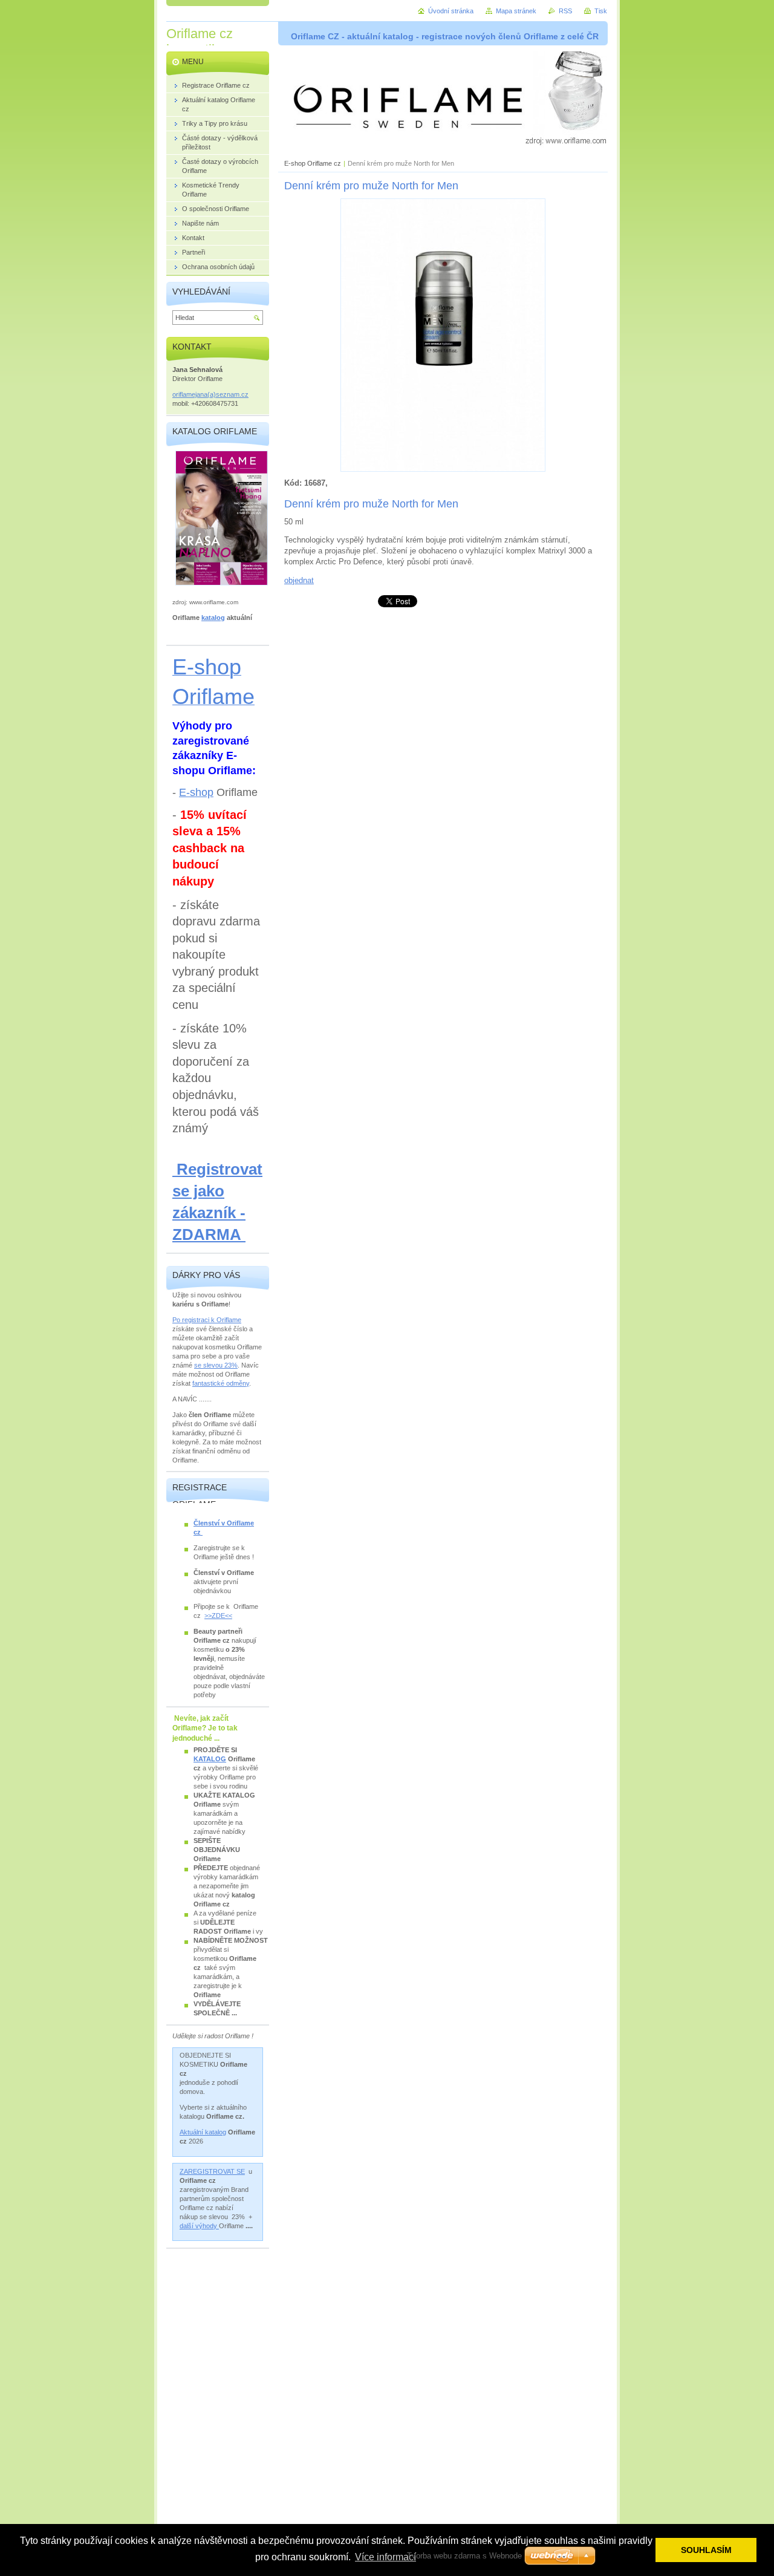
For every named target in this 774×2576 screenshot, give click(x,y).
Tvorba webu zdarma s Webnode (464, 2556)
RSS (565, 11)
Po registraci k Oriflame (207, 1320)
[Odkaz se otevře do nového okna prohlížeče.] (443, 469)
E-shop (196, 792)
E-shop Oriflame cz (314, 163)
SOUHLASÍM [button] (706, 2550)
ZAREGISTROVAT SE (212, 2171)
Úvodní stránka (451, 11)
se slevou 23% (216, 1365)
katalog (213, 618)
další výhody (199, 2226)
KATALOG (210, 1759)
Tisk (601, 11)
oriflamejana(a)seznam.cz (210, 394)
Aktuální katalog (203, 2132)
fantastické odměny (221, 1383)
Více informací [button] (385, 2557)
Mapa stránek (516, 11)
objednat (299, 580)
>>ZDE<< (218, 1616)
